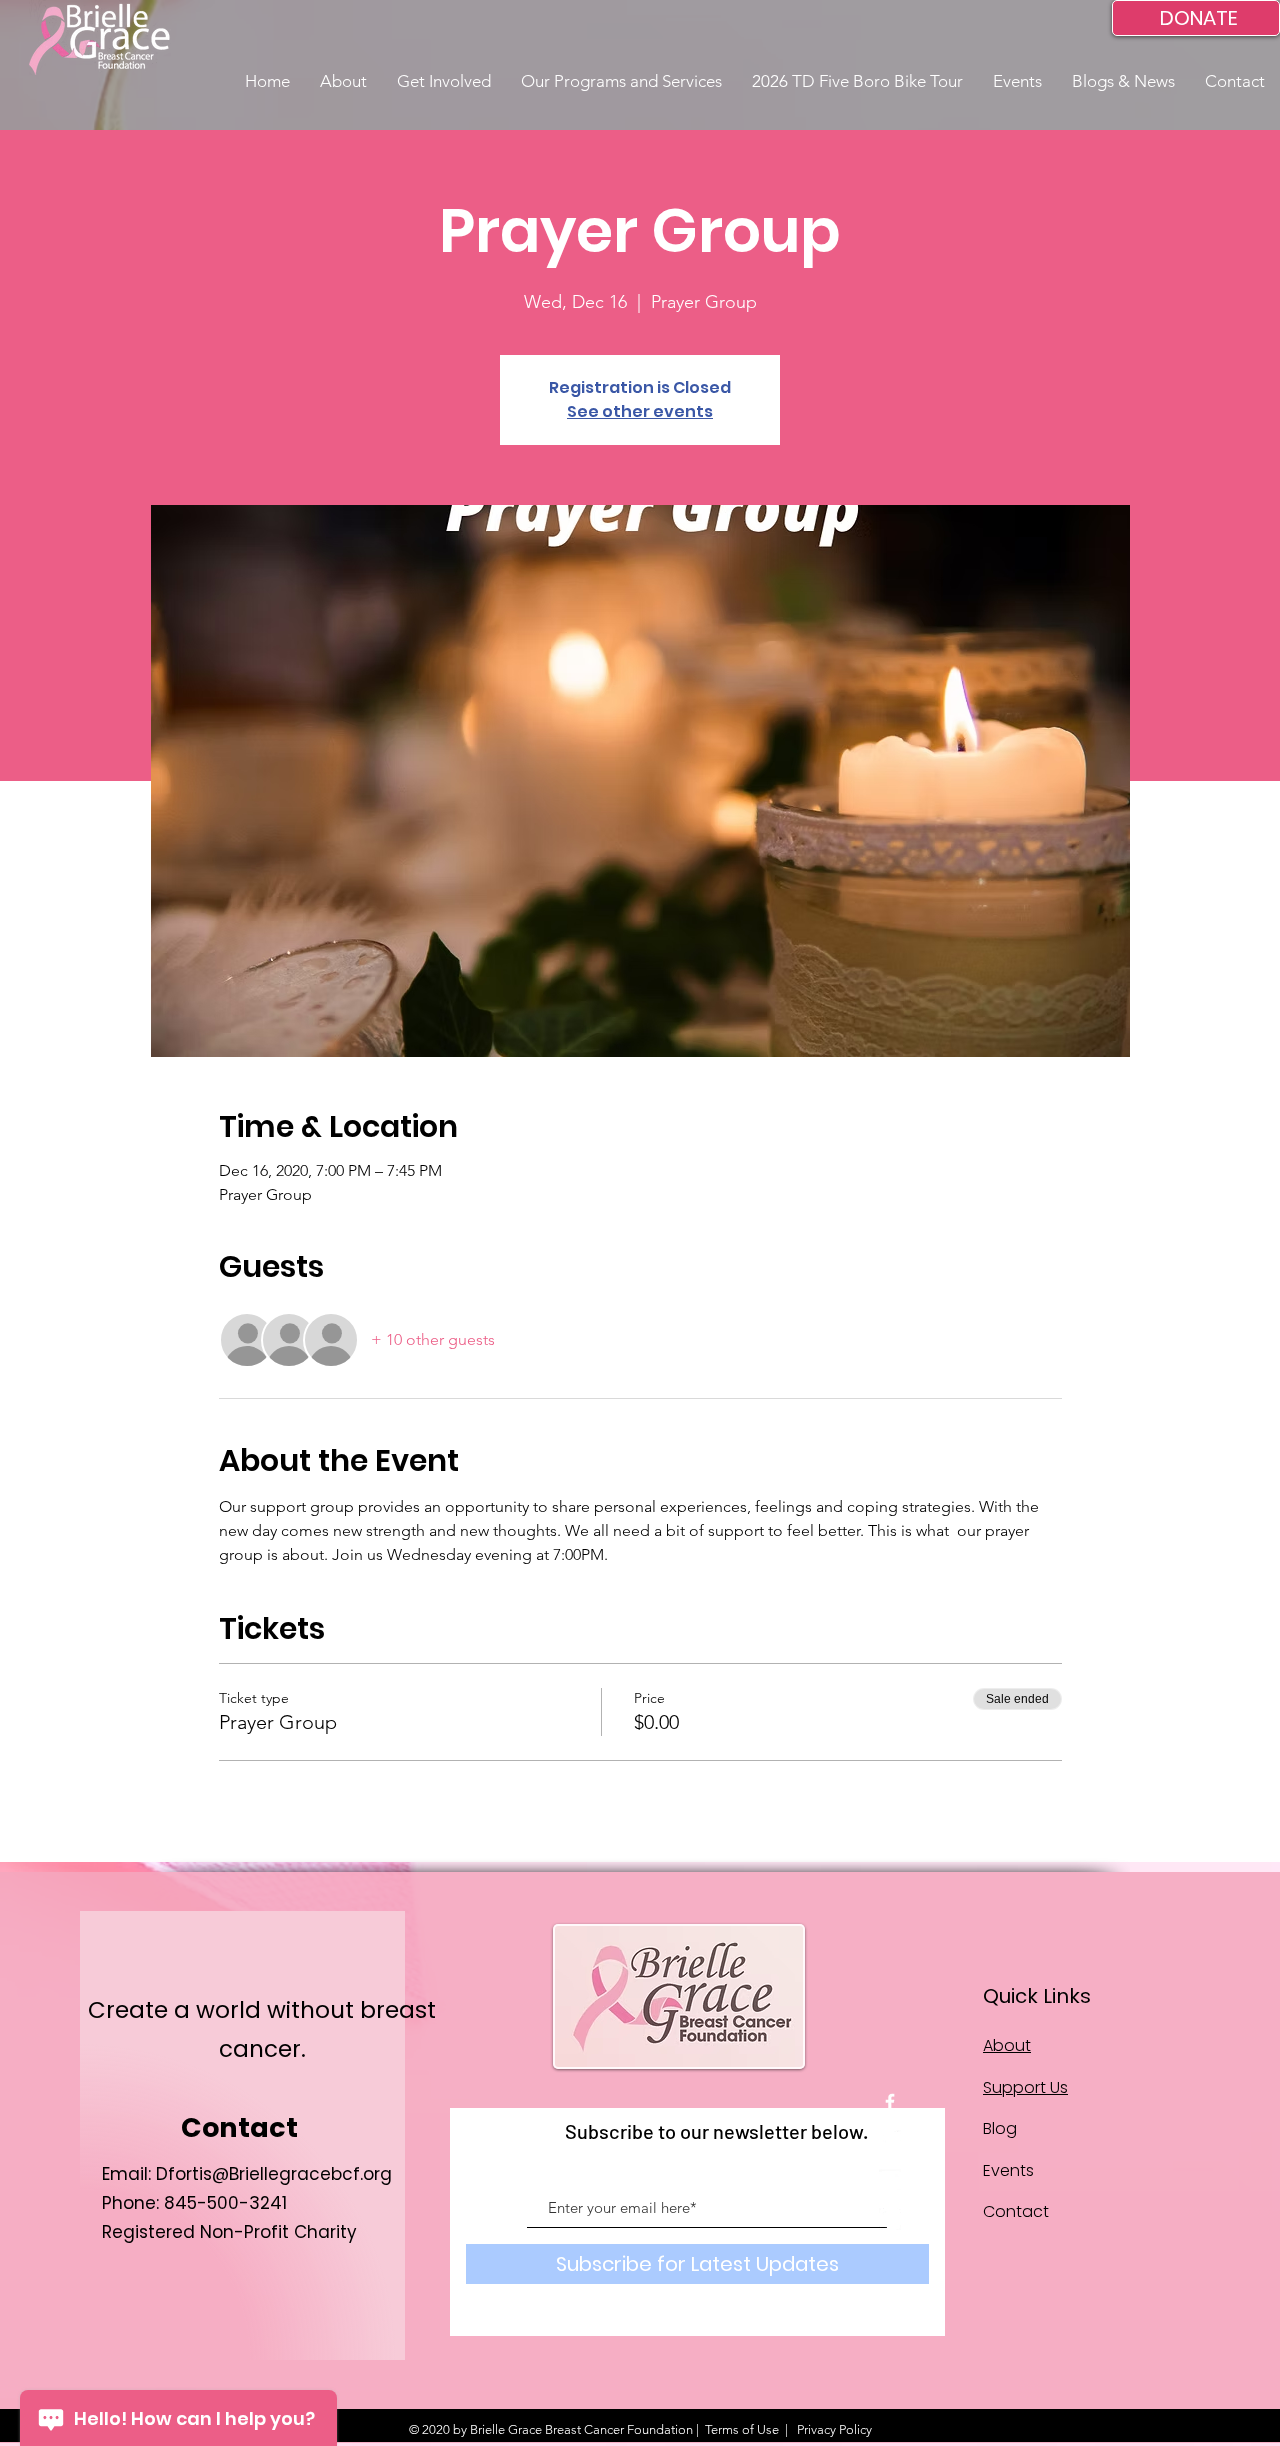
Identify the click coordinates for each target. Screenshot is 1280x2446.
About (1007, 2045)
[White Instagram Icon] (890, 2219)
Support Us (1025, 2087)
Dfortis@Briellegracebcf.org (274, 2174)
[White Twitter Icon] (890, 2141)
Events (1008, 2170)
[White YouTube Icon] (890, 2180)
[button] (343, 81)
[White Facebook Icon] (890, 2102)
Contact (1016, 2211)
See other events (640, 411)
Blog (1000, 2128)
